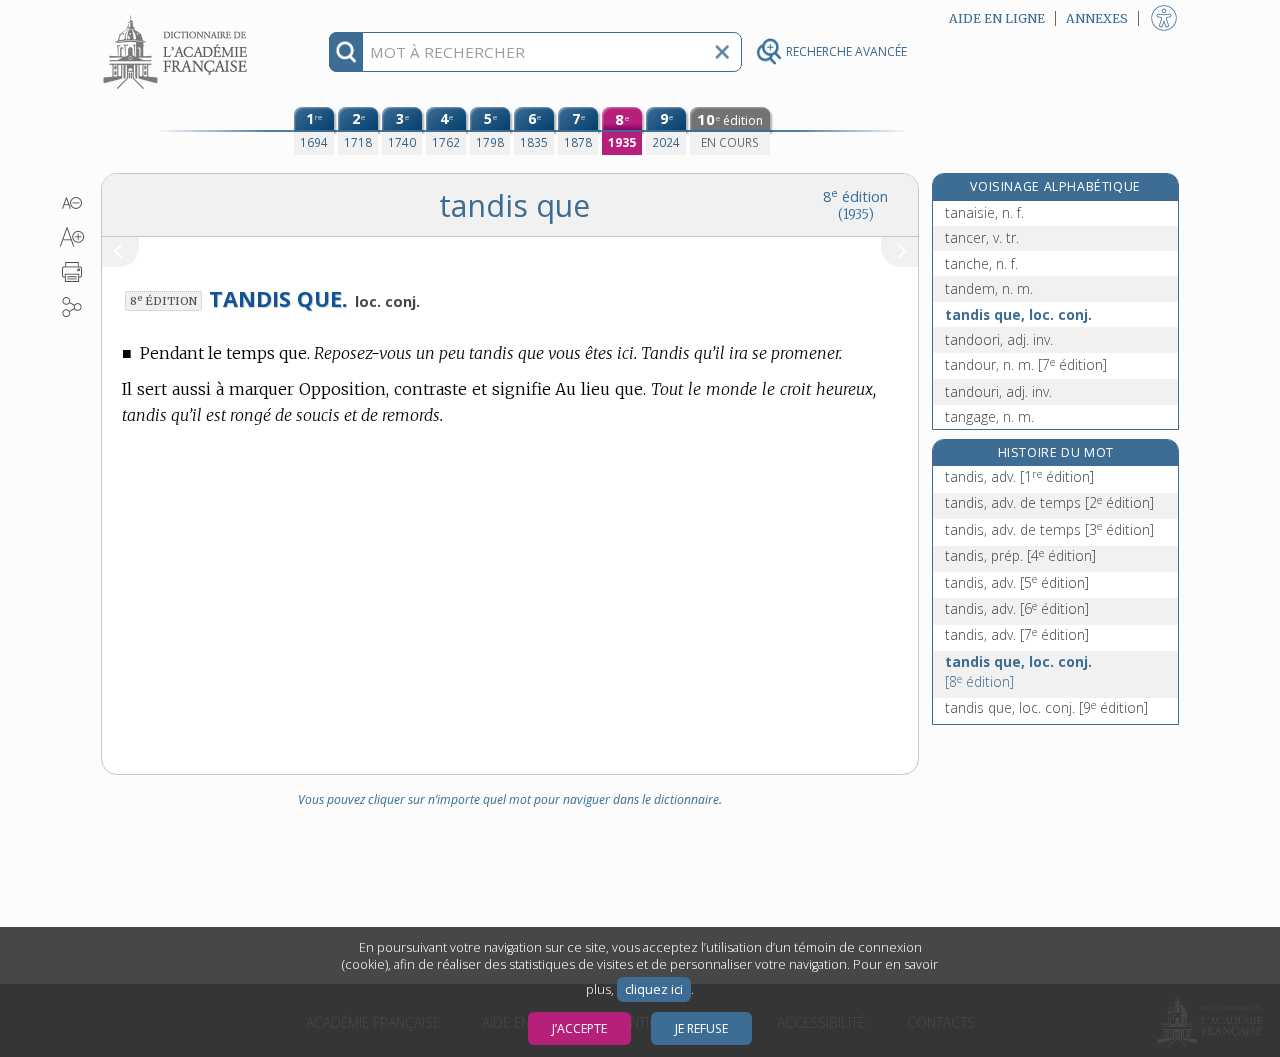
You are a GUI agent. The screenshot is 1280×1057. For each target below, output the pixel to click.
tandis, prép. (1020, 555)
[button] (72, 203)
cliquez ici (654, 989)
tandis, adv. (1019, 476)
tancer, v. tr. (982, 237)
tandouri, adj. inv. (998, 391)
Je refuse (701, 1028)
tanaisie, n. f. (984, 212)
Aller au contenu (178, 17)
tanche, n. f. (981, 263)
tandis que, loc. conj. (1018, 314)
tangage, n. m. (989, 416)
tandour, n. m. (1026, 364)
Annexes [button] (1097, 18)
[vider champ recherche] (722, 52)
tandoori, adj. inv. (999, 339)
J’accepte (579, 1028)
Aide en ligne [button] (997, 18)
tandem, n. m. (989, 288)
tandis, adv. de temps (1049, 502)
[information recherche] (346, 52)
